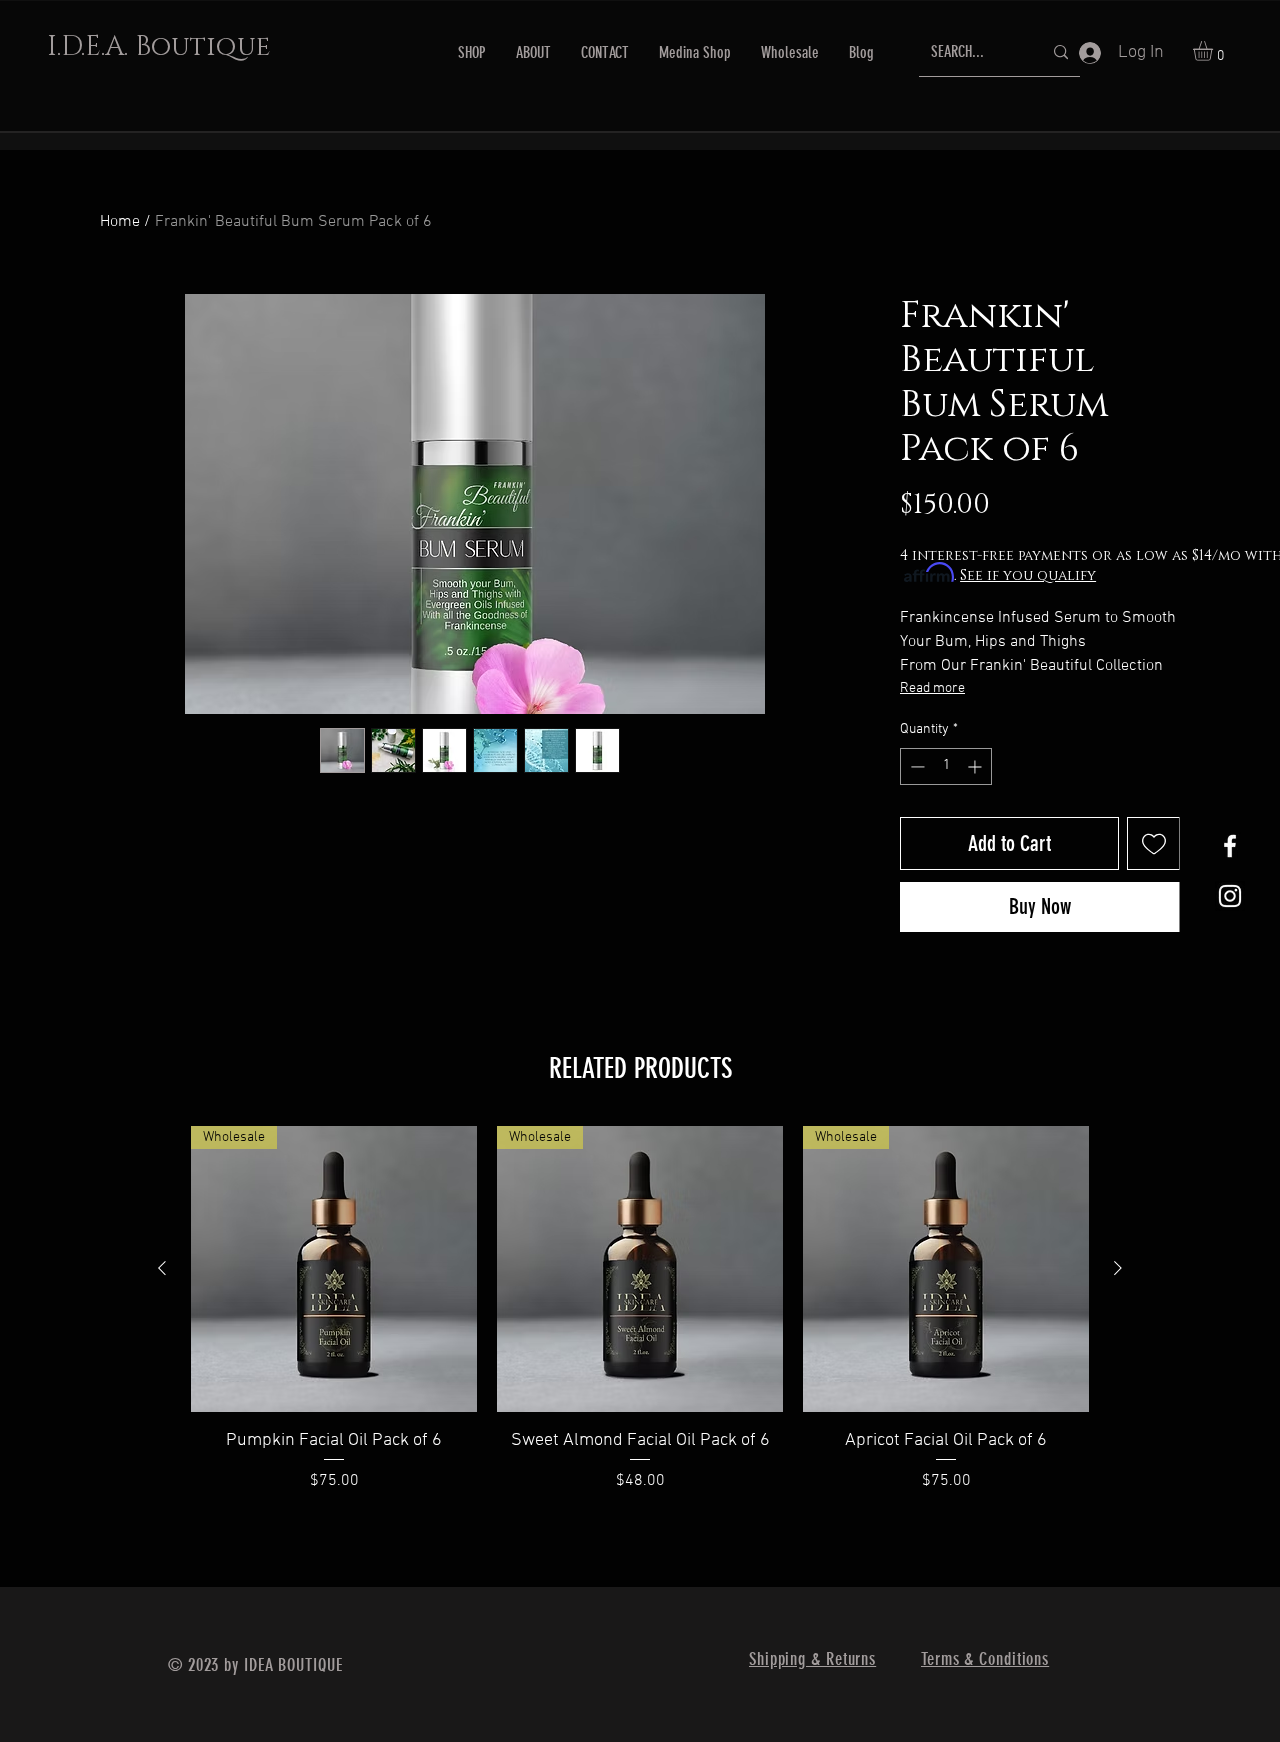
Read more (932, 688)
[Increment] (976, 766)
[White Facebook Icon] (1230, 846)
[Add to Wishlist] (1153, 843)
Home (120, 222)
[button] (1214, 51)
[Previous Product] (162, 1268)
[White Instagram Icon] (1230, 896)
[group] (640, 1322)
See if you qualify (1028, 575)
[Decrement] (915, 766)
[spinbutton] (946, 766)
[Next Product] (1118, 1268)
